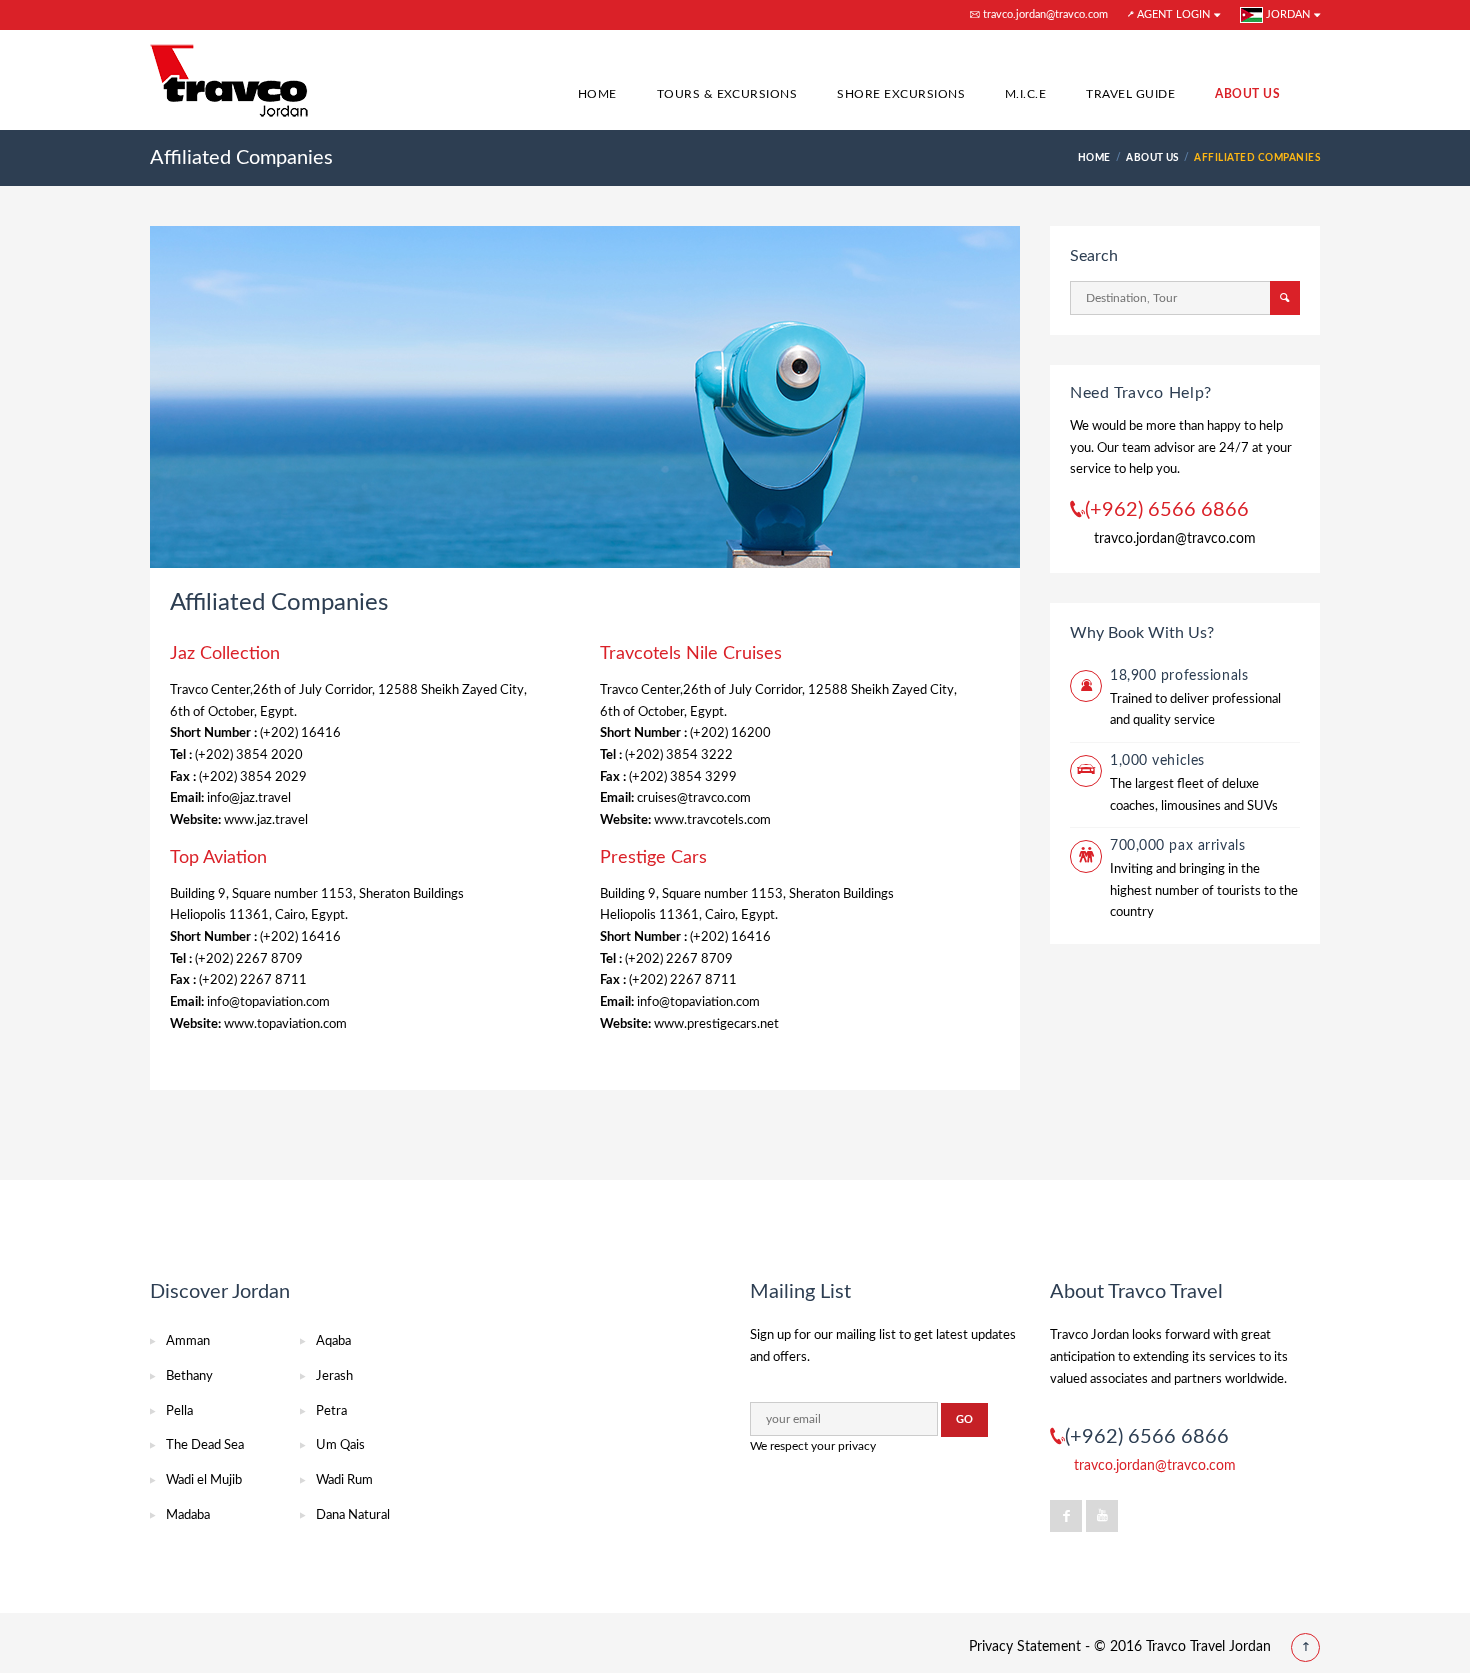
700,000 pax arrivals (1177, 846)
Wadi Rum (344, 1480)
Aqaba (333, 1341)
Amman (188, 1341)
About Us (1247, 94)
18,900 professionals (1179, 676)
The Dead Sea (205, 1445)
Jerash (334, 1376)
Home (597, 94)
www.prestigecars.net (716, 1024)
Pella (179, 1411)
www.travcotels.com (712, 820)
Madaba (188, 1515)
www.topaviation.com (285, 1024)
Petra (331, 1411)
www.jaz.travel (266, 820)
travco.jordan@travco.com (1044, 14)
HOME (1094, 158)
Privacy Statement (1025, 1647)
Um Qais (340, 1445)
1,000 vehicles (1157, 761)
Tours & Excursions (727, 94)
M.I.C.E (1025, 94)
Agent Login (1172, 14)
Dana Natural (353, 1515)
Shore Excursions (901, 94)
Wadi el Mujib (204, 1480)
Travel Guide (1130, 94)
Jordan (1286, 14)
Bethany (189, 1376)
